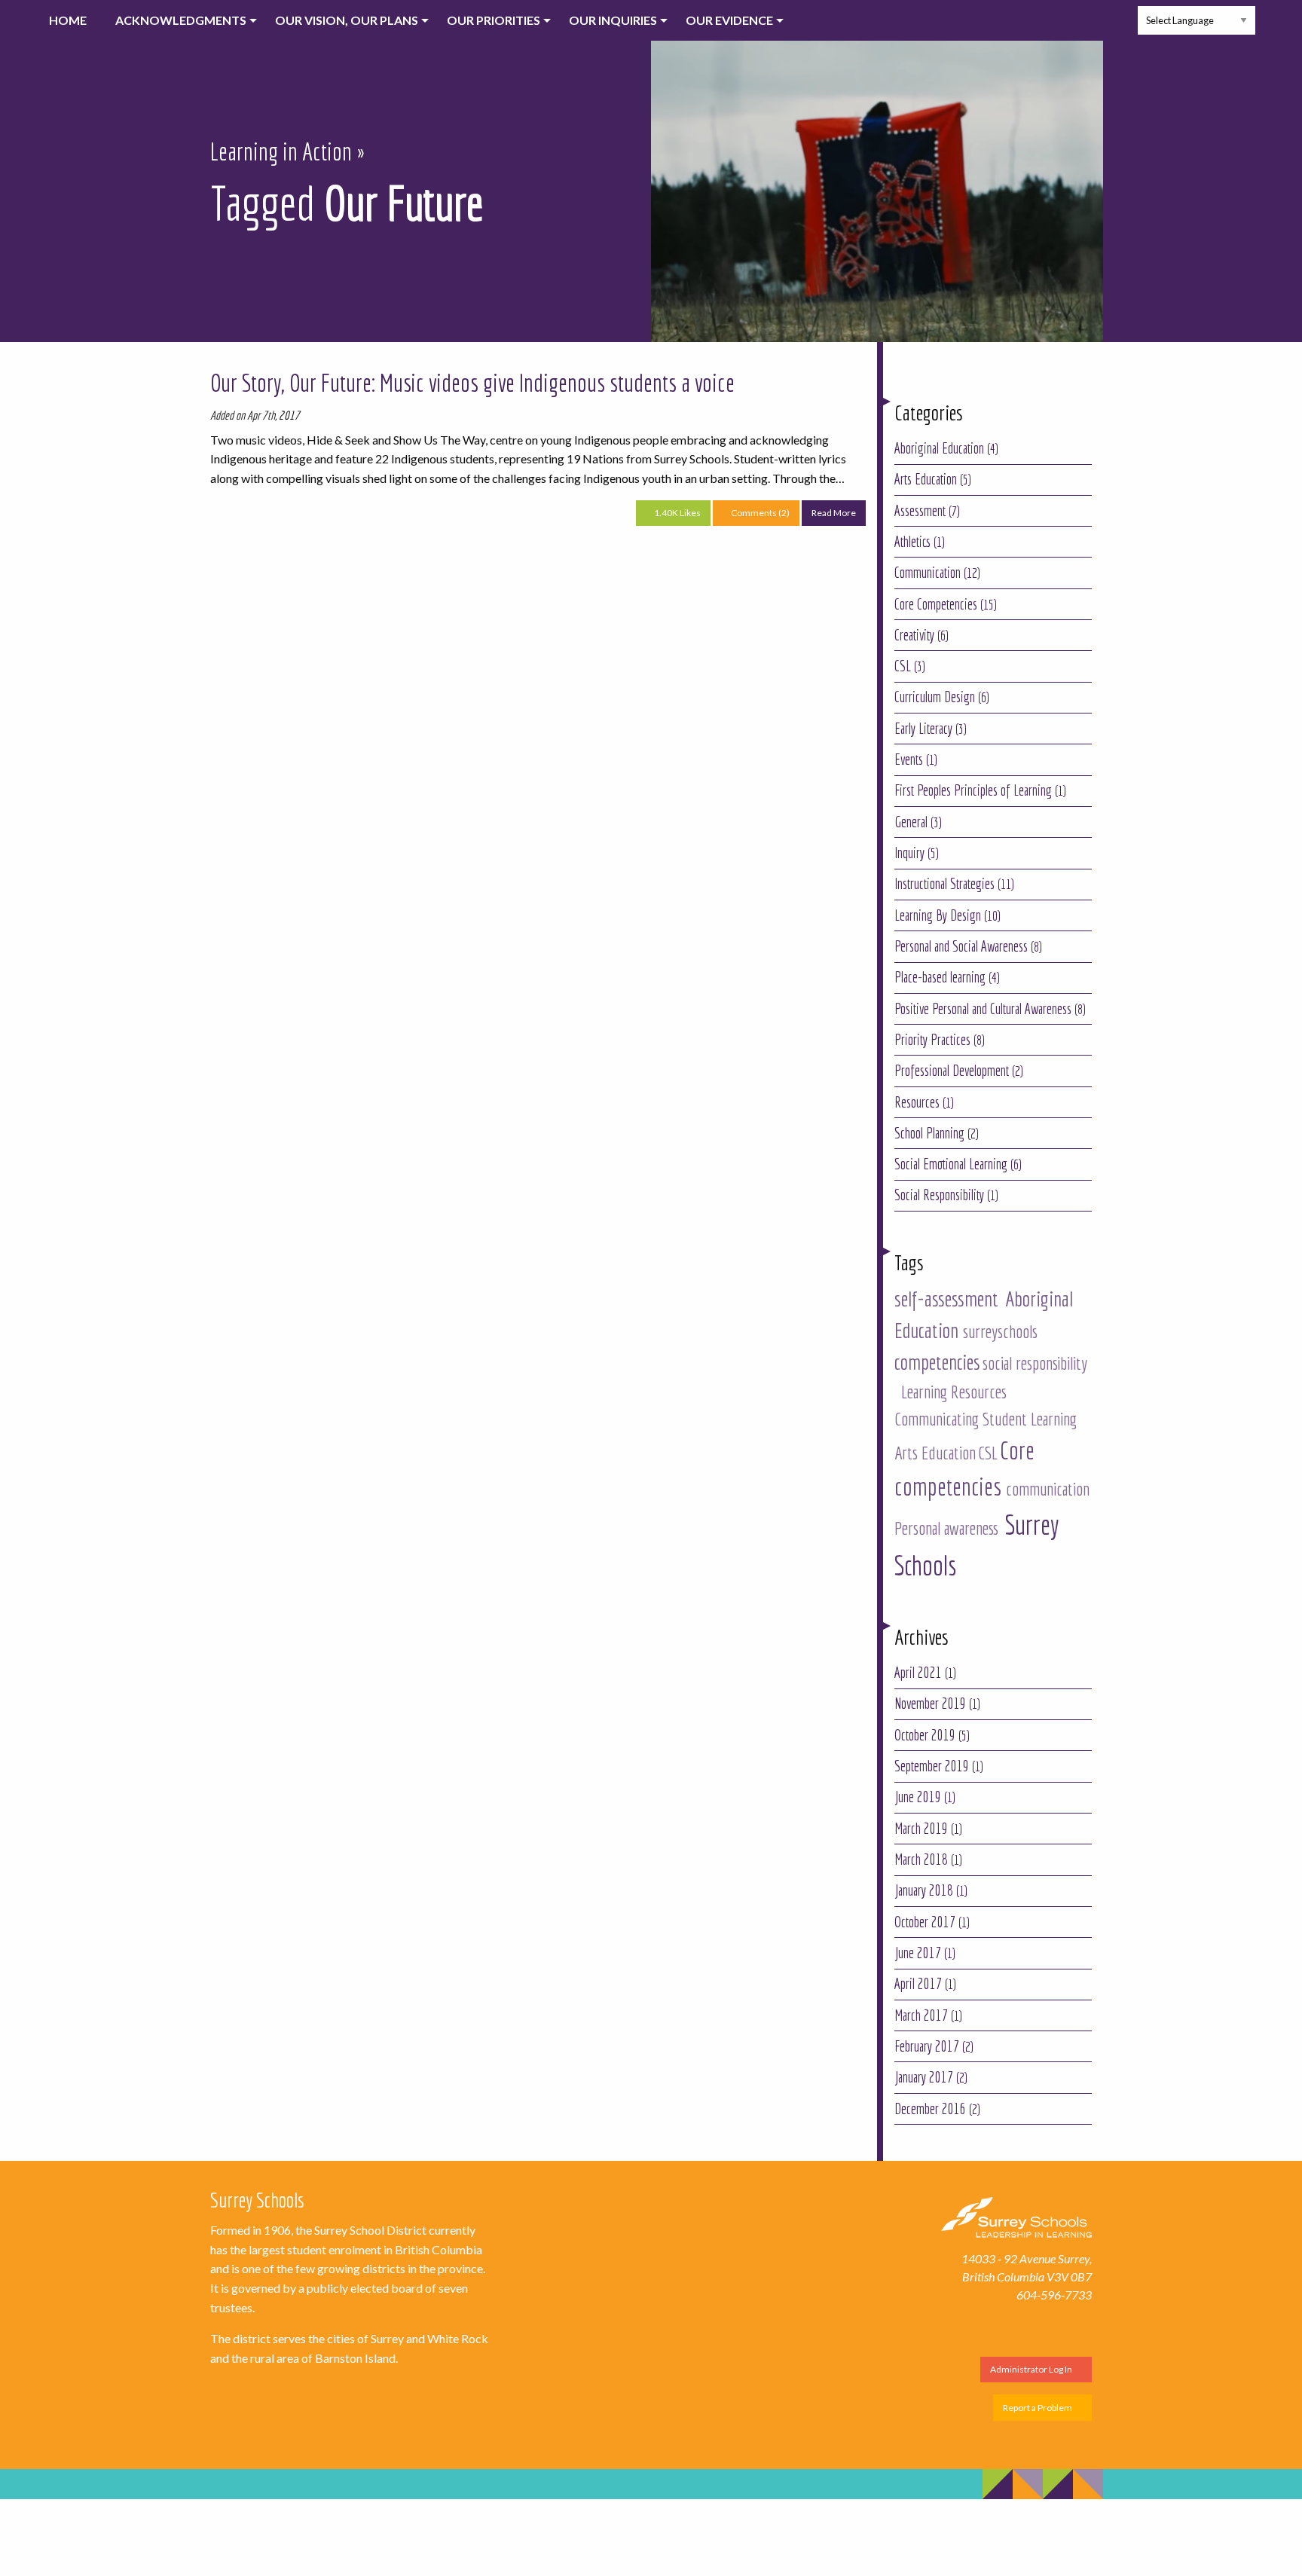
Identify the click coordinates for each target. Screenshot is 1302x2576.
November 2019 (937, 1704)
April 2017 (925, 1984)
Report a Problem (1038, 2408)
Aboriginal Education (946, 448)
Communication (937, 573)
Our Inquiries (613, 20)
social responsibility (1035, 1363)
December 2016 (937, 2109)
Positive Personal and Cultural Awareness (990, 1009)
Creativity (921, 635)
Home (68, 20)
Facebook (1049, 33)
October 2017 (932, 1922)
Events (916, 759)
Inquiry (917, 853)
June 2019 (925, 1797)
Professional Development (959, 1071)
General (918, 822)
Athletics (920, 542)
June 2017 (925, 1953)
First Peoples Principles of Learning (980, 790)
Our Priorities (494, 20)
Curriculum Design (942, 697)
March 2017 (928, 2015)
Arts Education (933, 479)
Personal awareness (946, 1528)
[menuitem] (60, 20)
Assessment (927, 511)
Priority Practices (940, 1040)
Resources (924, 1102)
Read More (839, 516)
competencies (937, 1362)
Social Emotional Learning (958, 1164)
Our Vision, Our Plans (347, 20)
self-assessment (946, 1299)
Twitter (1081, 33)
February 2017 (934, 2046)
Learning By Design (947, 915)
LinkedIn (1113, 33)
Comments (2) (759, 513)
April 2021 (925, 1673)
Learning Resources (954, 1392)
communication (1048, 1489)
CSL (910, 666)
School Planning (937, 1133)
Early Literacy (931, 729)
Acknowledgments (181, 20)
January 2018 (931, 1890)
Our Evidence (729, 20)
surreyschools (1000, 1331)
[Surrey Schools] (1016, 2215)
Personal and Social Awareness (968, 946)
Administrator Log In (1032, 2369)
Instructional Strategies (954, 884)
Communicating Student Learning (986, 1419)
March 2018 (928, 1859)
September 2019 (939, 1766)
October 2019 (932, 1735)
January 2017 (931, 2077)
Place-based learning (947, 977)
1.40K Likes (677, 513)
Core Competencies (946, 604)
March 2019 (928, 1829)
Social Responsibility (946, 1195)
